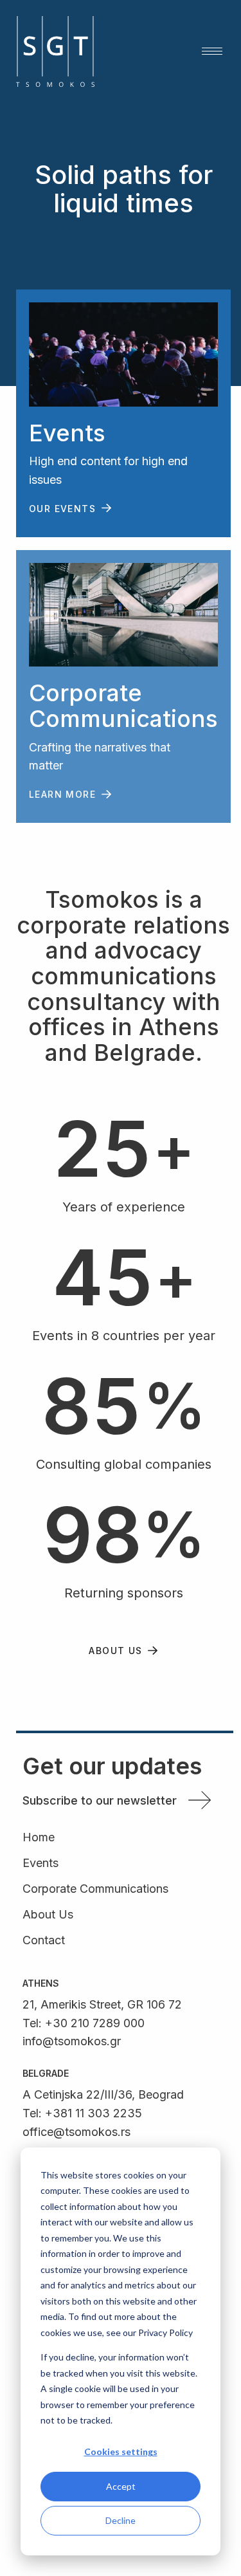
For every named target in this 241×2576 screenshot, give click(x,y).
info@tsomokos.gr (72, 2041)
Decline (121, 2520)
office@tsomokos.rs (76, 2132)
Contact (44, 1941)
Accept (121, 2486)
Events (40, 1863)
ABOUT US (115, 1651)
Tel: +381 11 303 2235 (82, 2113)
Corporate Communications (95, 1889)
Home (39, 1838)
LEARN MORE (62, 794)
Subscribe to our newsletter (100, 1800)
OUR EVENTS (62, 509)
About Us (48, 1915)
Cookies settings (121, 2452)
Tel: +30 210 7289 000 (84, 2023)
